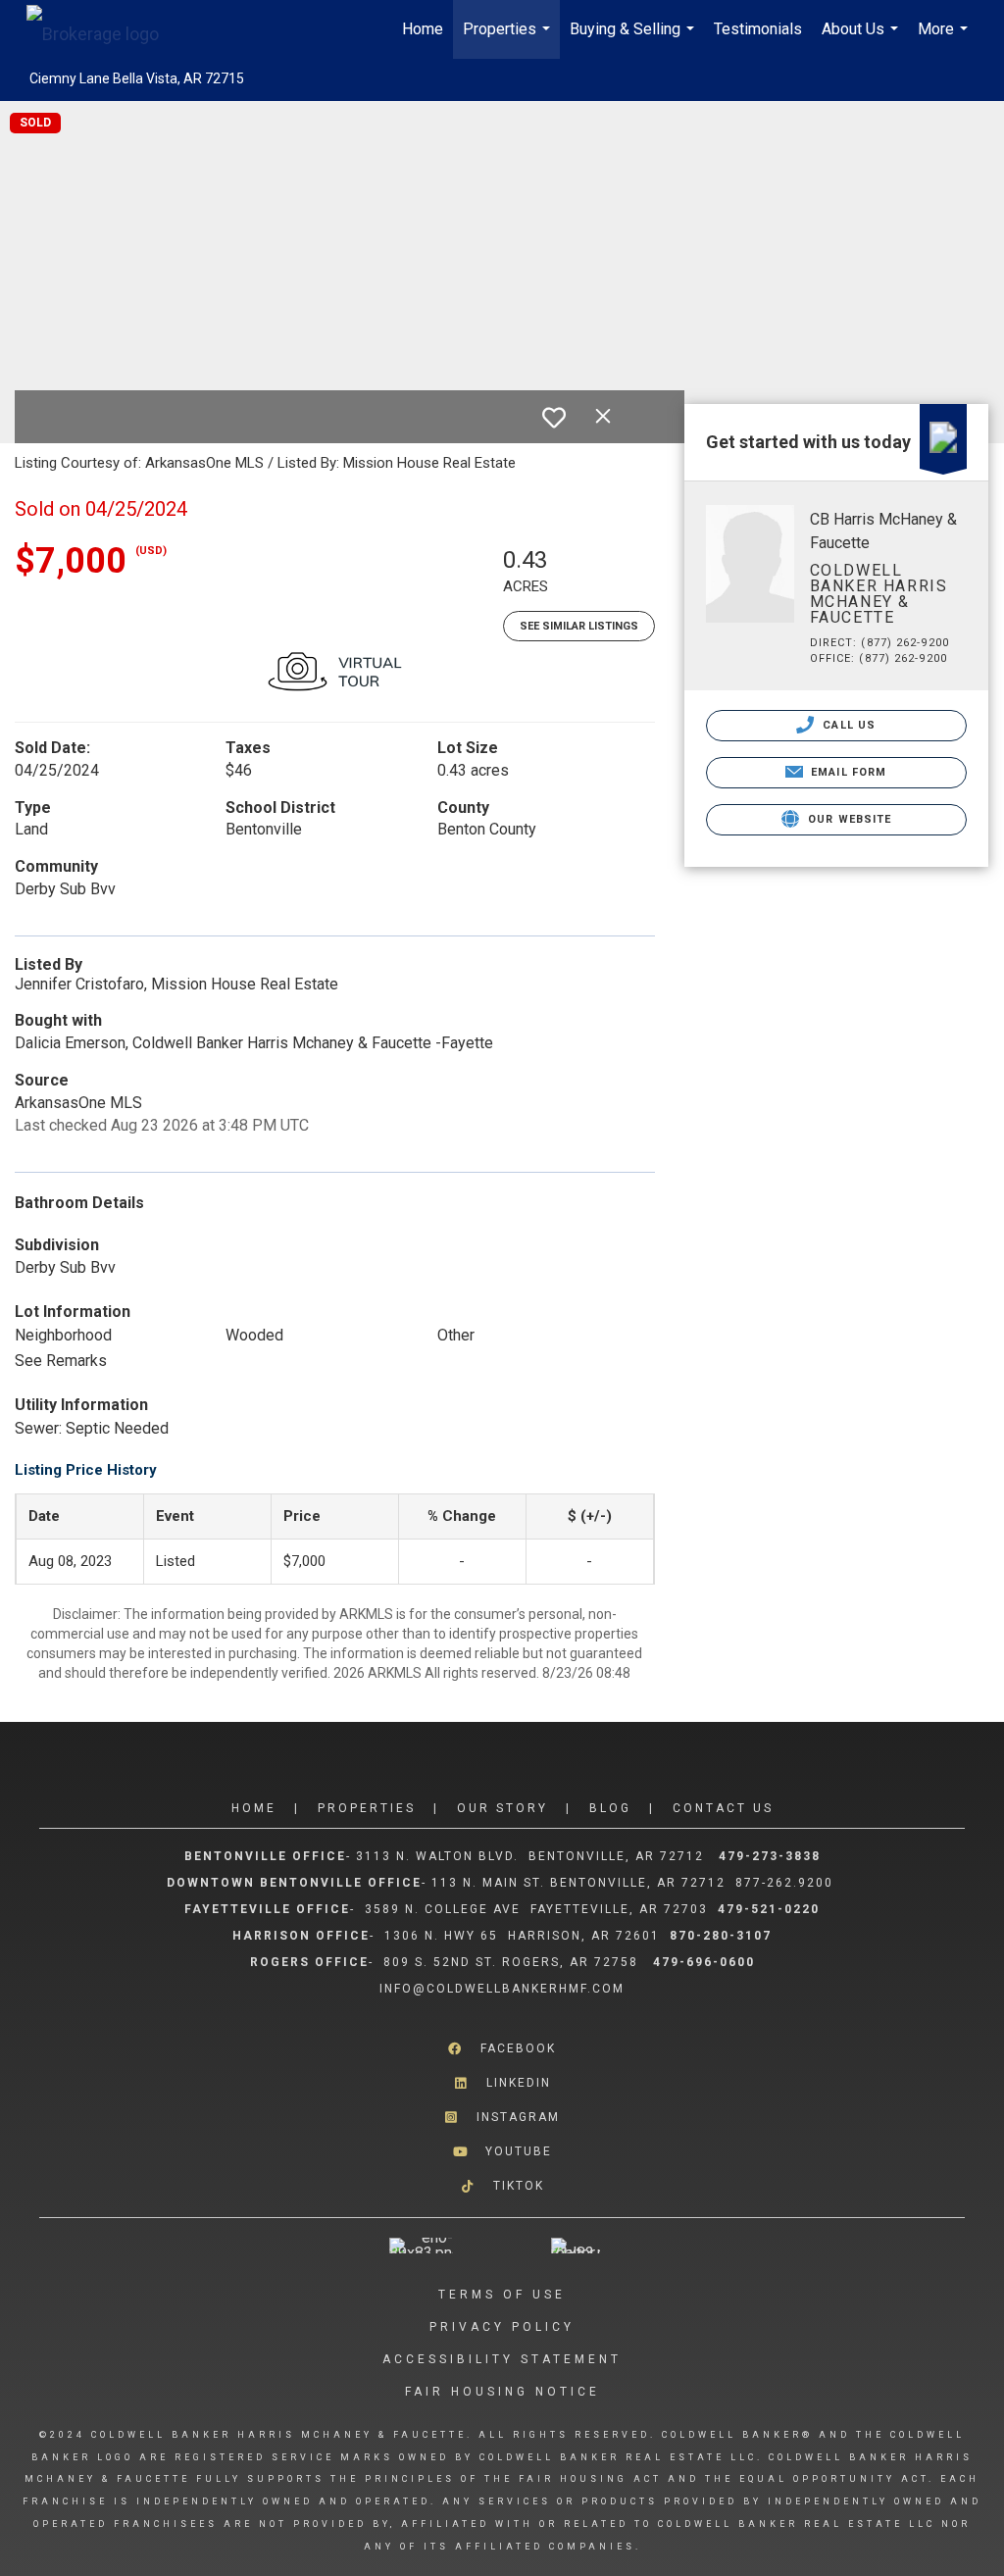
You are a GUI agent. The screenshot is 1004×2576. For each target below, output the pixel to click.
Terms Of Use (502, 2295)
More (945, 39)
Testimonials (758, 29)
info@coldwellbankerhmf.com (502, 1989)
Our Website (848, 819)
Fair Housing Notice (502, 2392)
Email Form (847, 772)
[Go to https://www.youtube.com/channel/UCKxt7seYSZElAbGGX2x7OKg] (502, 2152)
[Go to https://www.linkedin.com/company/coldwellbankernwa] (502, 2083)
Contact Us (723, 1808)
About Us (862, 39)
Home (423, 29)
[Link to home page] (102, 29)
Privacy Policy (502, 2327)
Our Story (502, 1808)
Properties (509, 39)
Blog (610, 1808)
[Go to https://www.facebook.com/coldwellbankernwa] (502, 2048)
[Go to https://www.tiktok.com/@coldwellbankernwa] (502, 2186)
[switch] (554, 418)
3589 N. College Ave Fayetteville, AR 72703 (536, 1909)
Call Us (847, 725)
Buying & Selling (634, 39)
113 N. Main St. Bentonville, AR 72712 (578, 1883)
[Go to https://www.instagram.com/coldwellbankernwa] (502, 2118)
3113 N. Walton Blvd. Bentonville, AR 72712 (530, 1856)
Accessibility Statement (502, 2359)
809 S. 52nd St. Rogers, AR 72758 (513, 1962)
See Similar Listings (579, 626)
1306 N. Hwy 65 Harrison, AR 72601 (522, 1936)
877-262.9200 (787, 1883)
